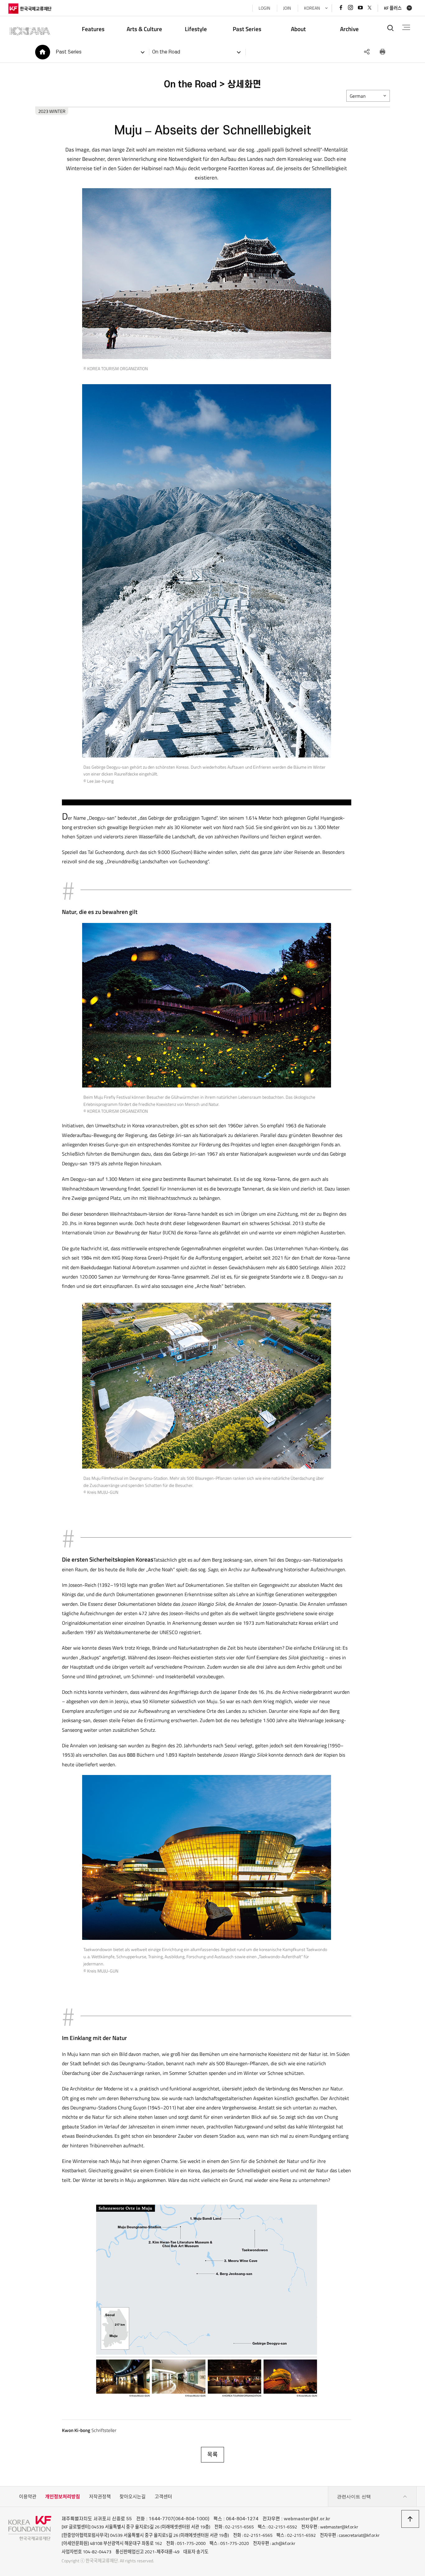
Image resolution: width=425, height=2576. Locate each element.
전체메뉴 (406, 28)
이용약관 (28, 2497)
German (358, 96)
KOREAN (312, 8)
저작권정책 (100, 2497)
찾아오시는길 (133, 2497)
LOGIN (264, 8)
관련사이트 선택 (354, 2497)
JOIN (287, 8)
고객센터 (163, 2497)
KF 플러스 (393, 8)
